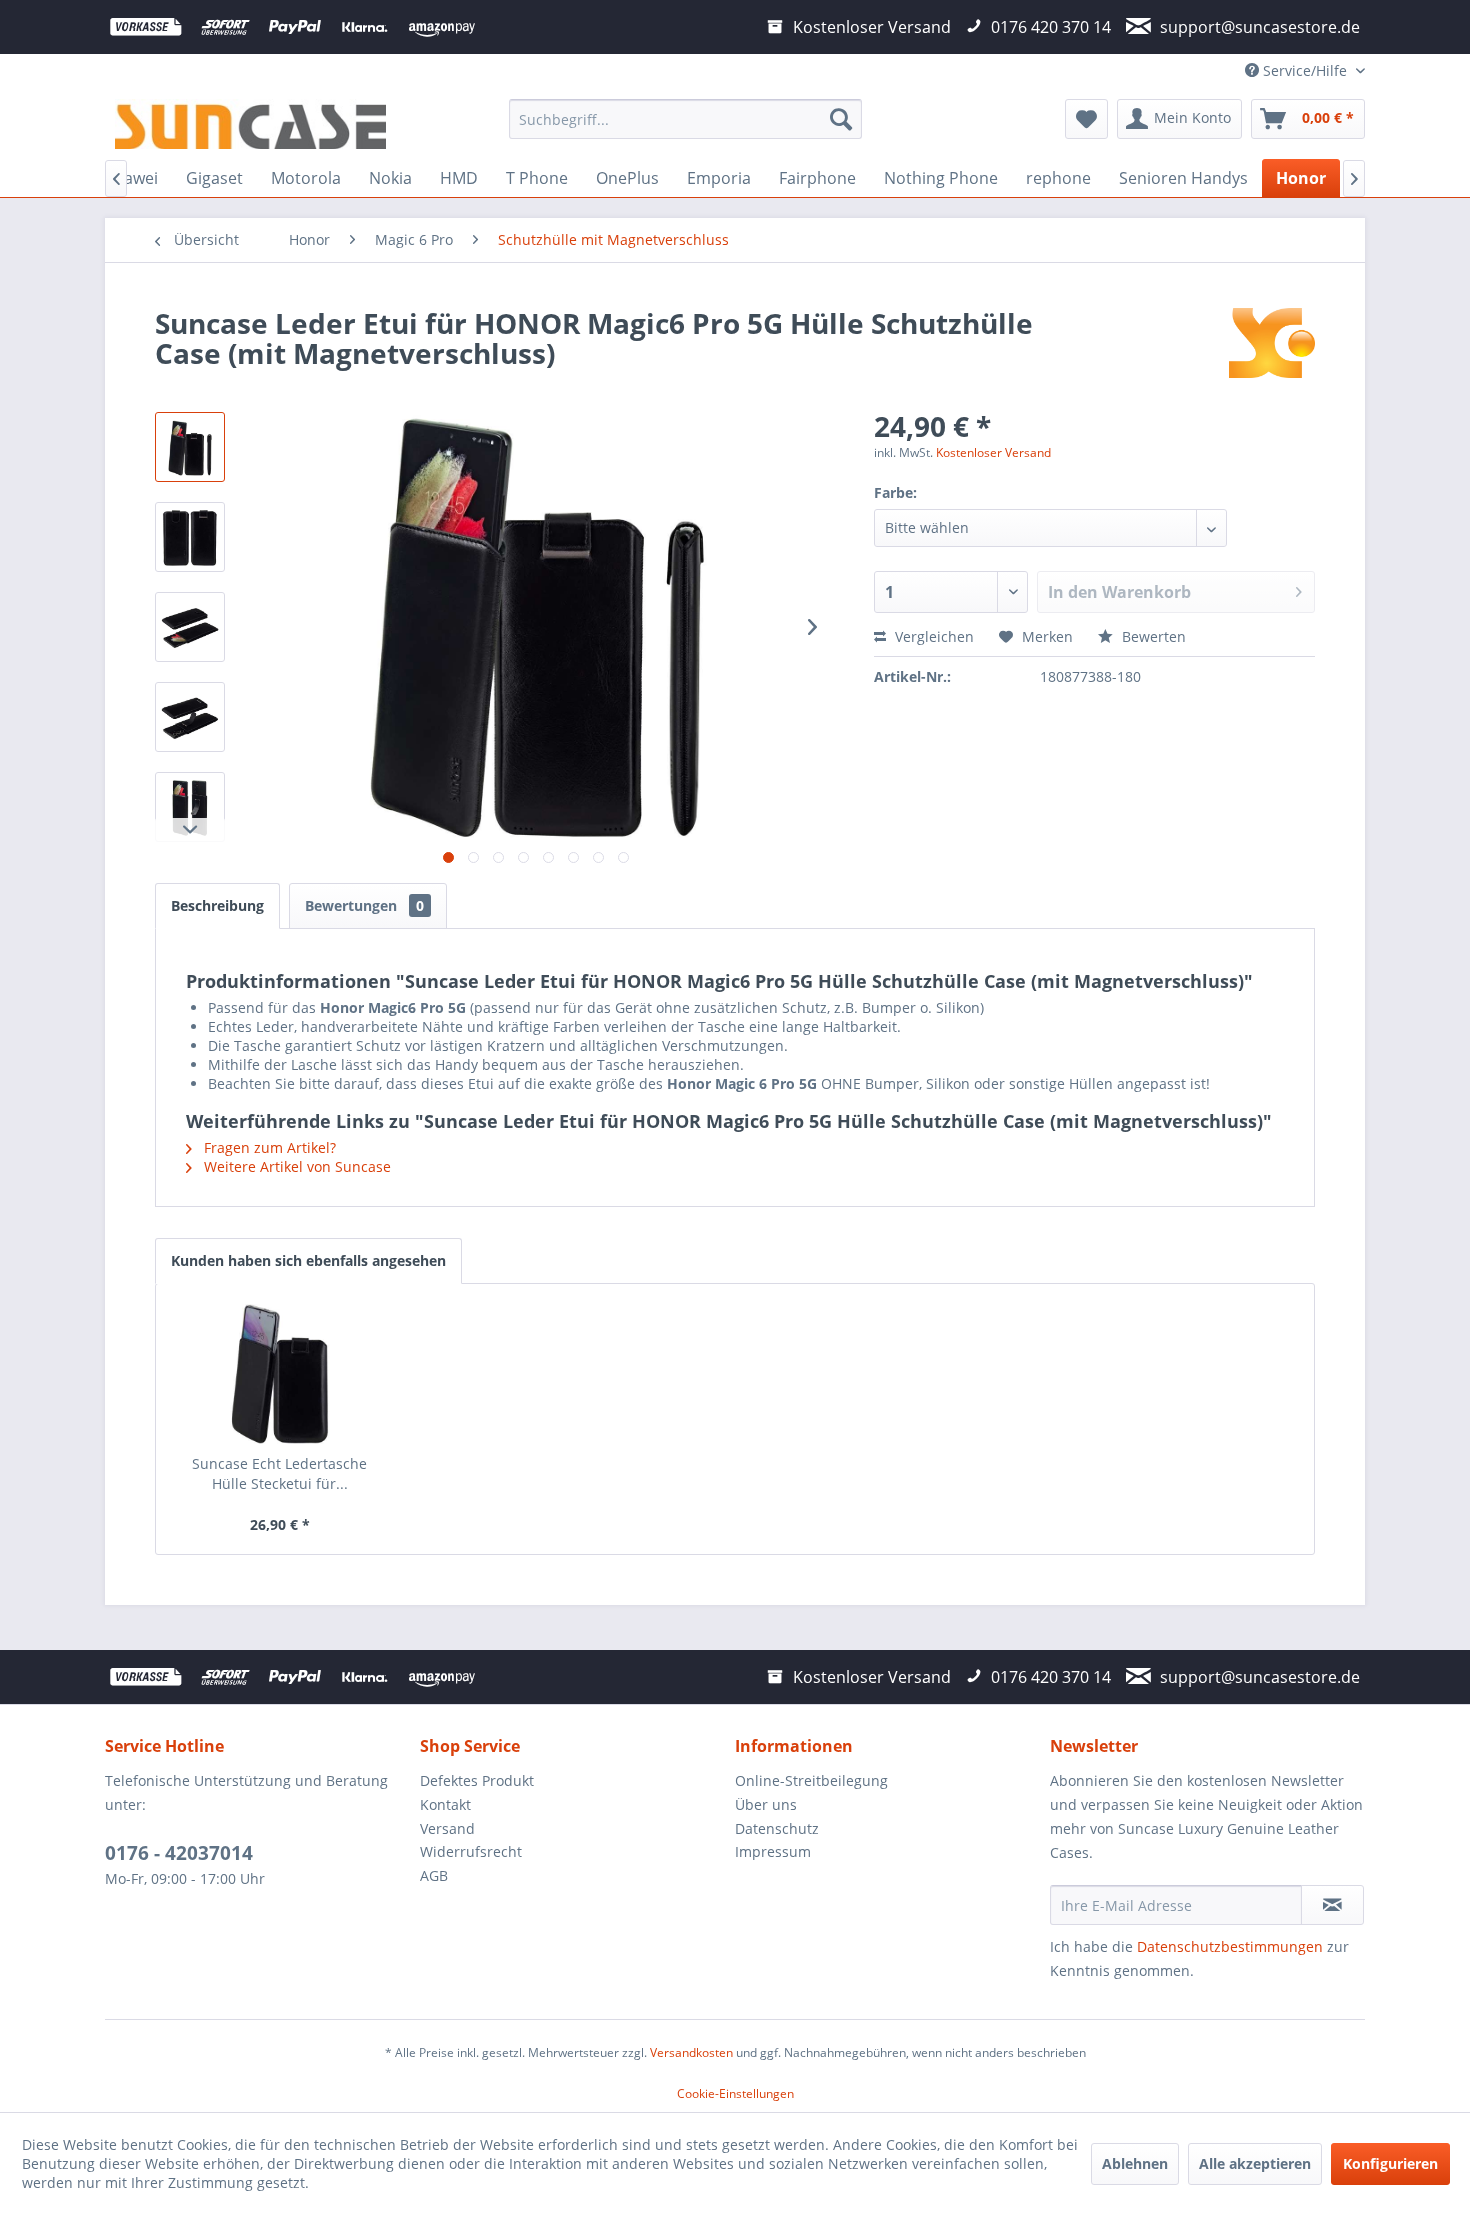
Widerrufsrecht (471, 1851)
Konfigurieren (1390, 2163)
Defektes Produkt (477, 1780)
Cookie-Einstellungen (735, 2093)
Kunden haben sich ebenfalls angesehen (308, 1260)
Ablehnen (1135, 2163)
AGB (434, 1875)
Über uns (766, 1804)
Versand (447, 1828)
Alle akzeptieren (1255, 2163)
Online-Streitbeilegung (811, 1780)
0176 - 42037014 (179, 1853)
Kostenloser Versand (993, 452)
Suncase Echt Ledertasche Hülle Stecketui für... (279, 1473)
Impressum (773, 1851)
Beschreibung (217, 905)
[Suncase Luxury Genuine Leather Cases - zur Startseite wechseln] (250, 124)
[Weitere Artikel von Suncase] (1272, 343)
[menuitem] (685, 119)
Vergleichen (932, 636)
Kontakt (445, 1804)
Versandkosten (691, 2052)
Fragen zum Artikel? (268, 1147)
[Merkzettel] (1086, 119)
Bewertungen (364, 905)
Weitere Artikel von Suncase (295, 1166)
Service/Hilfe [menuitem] (1305, 70)
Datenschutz (777, 1828)
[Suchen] (841, 119)
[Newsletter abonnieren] (1332, 1905)
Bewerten (1152, 636)
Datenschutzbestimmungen (1230, 1946)
